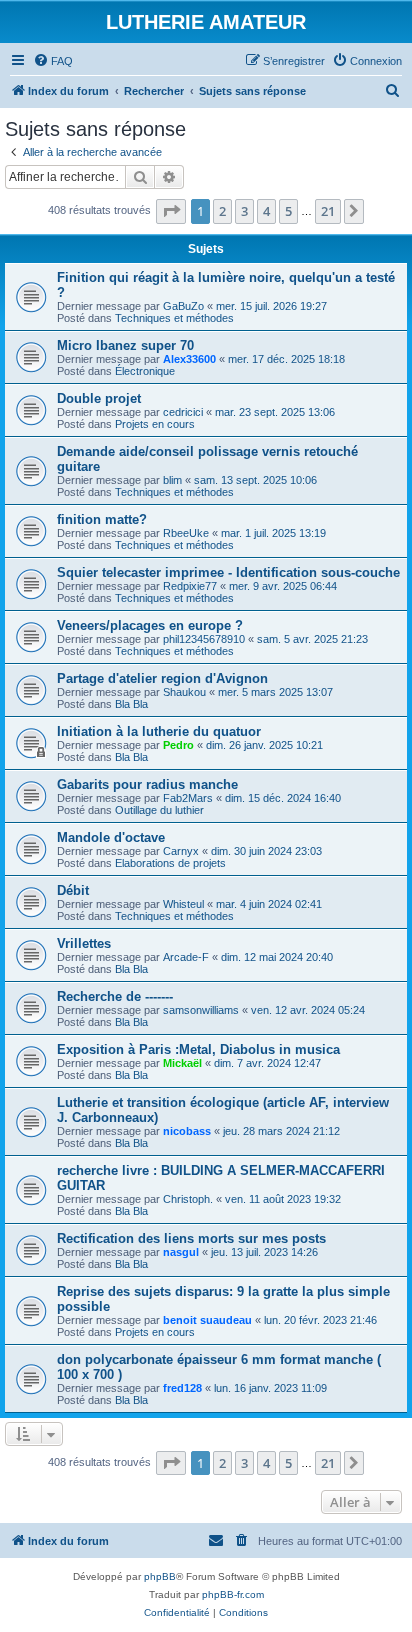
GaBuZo (183, 306)
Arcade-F (186, 957)
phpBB (160, 1576)
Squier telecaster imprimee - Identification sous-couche (228, 572)
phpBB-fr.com (233, 1594)
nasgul (181, 1252)
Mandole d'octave (111, 837)
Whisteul (183, 904)
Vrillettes (84, 943)
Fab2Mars (188, 798)
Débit (73, 890)
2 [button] (222, 211)
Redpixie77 (190, 586)
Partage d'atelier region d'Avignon (162, 678)
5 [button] (288, 211)
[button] (171, 211)
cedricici (183, 412)
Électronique (145, 371)
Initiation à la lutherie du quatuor (159, 731)
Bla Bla (131, 704)
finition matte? (102, 519)
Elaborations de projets (170, 863)
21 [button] (328, 211)
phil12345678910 (204, 639)
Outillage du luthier (159, 810)
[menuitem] (53, 61)
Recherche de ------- (115, 996)
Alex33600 (189, 359)
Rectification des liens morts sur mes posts (191, 1238)
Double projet (99, 398)
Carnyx (181, 851)
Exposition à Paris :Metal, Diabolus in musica (198, 1049)
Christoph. (188, 1199)
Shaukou (184, 692)
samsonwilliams (201, 1010)
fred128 (182, 1388)
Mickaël (182, 1063)
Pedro (178, 745)
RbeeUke (186, 533)
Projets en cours (155, 424)
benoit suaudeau (207, 1320)
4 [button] (266, 211)
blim (172, 480)
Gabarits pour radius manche (147, 784)
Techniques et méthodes (174, 318)
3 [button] (244, 211)
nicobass (187, 1131)
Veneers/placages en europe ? (150, 625)
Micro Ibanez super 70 (125, 345)
